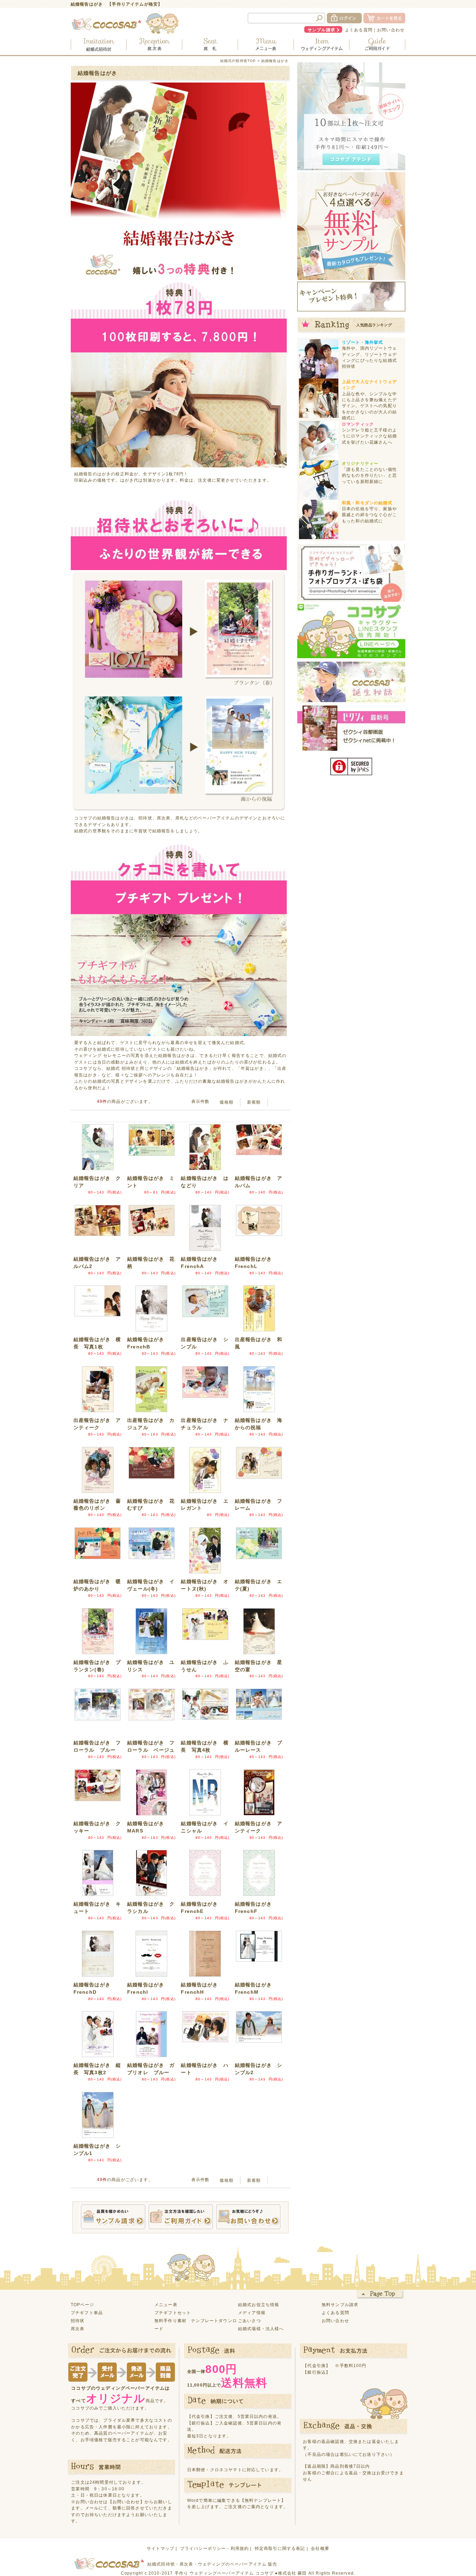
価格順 (226, 1102)
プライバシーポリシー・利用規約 (214, 2548)
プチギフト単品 (87, 2313)
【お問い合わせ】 (126, 2502)
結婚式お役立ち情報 (259, 2305)
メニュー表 (166, 2305)
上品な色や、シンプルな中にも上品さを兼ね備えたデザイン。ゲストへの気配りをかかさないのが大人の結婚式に (369, 406)
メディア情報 (252, 2313)
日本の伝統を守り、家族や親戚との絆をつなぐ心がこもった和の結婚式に (369, 515)
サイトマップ (160, 2548)
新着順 (254, 1102)
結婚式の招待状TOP (238, 61)
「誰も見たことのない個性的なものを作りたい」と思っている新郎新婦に (369, 475)
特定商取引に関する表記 (280, 2548)
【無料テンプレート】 (263, 2500)
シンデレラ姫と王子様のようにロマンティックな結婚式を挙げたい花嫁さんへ (369, 436)
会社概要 (320, 2548)
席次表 (78, 2329)
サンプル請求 (321, 30)
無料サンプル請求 (340, 2305)
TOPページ (82, 2305)
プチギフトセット (173, 2313)
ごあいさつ (249, 2321)
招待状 (78, 2321)
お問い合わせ (391, 30)
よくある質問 (359, 30)
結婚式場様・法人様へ (261, 2329)
